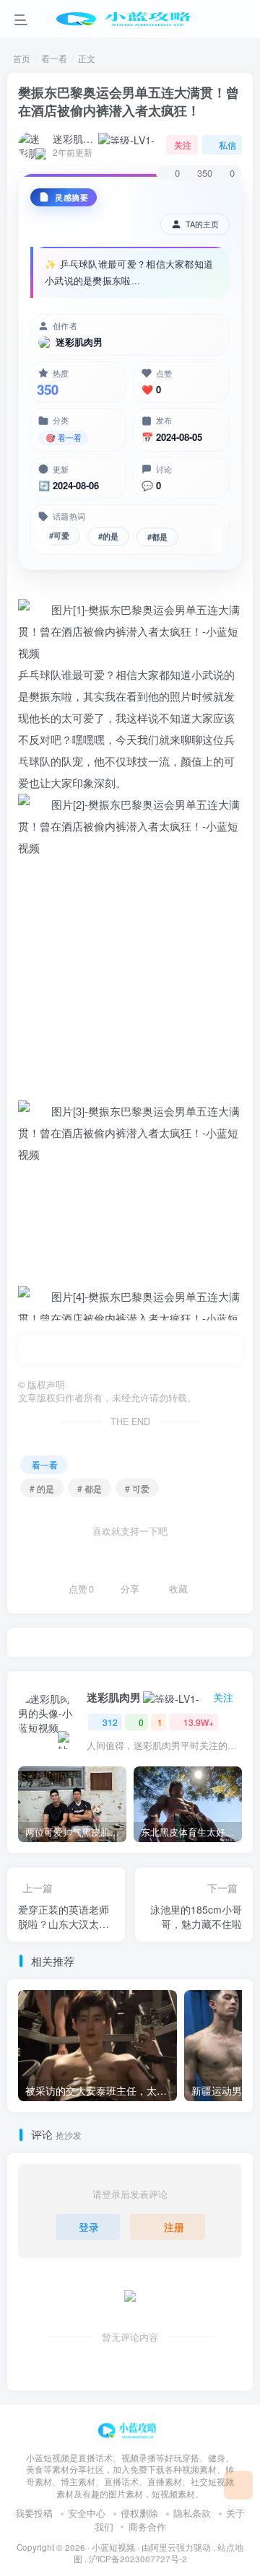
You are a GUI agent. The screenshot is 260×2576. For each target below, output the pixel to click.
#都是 (157, 534)
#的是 (108, 535)
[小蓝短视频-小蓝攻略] (130, 2428)
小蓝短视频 (113, 2547)
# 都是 (90, 1488)
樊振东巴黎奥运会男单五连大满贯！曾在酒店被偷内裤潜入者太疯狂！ (129, 101)
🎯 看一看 (64, 437)
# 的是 (42, 1488)
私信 (227, 145)
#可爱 (59, 535)
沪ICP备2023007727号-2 (138, 2559)
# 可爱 (137, 1488)
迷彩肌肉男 (74, 139)
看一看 (54, 58)
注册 (174, 2227)
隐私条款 (192, 2513)
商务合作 (147, 2527)
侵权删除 (139, 2513)
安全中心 (87, 2513)
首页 (22, 58)
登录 (89, 2227)
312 (110, 1722)
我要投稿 (34, 2513)
